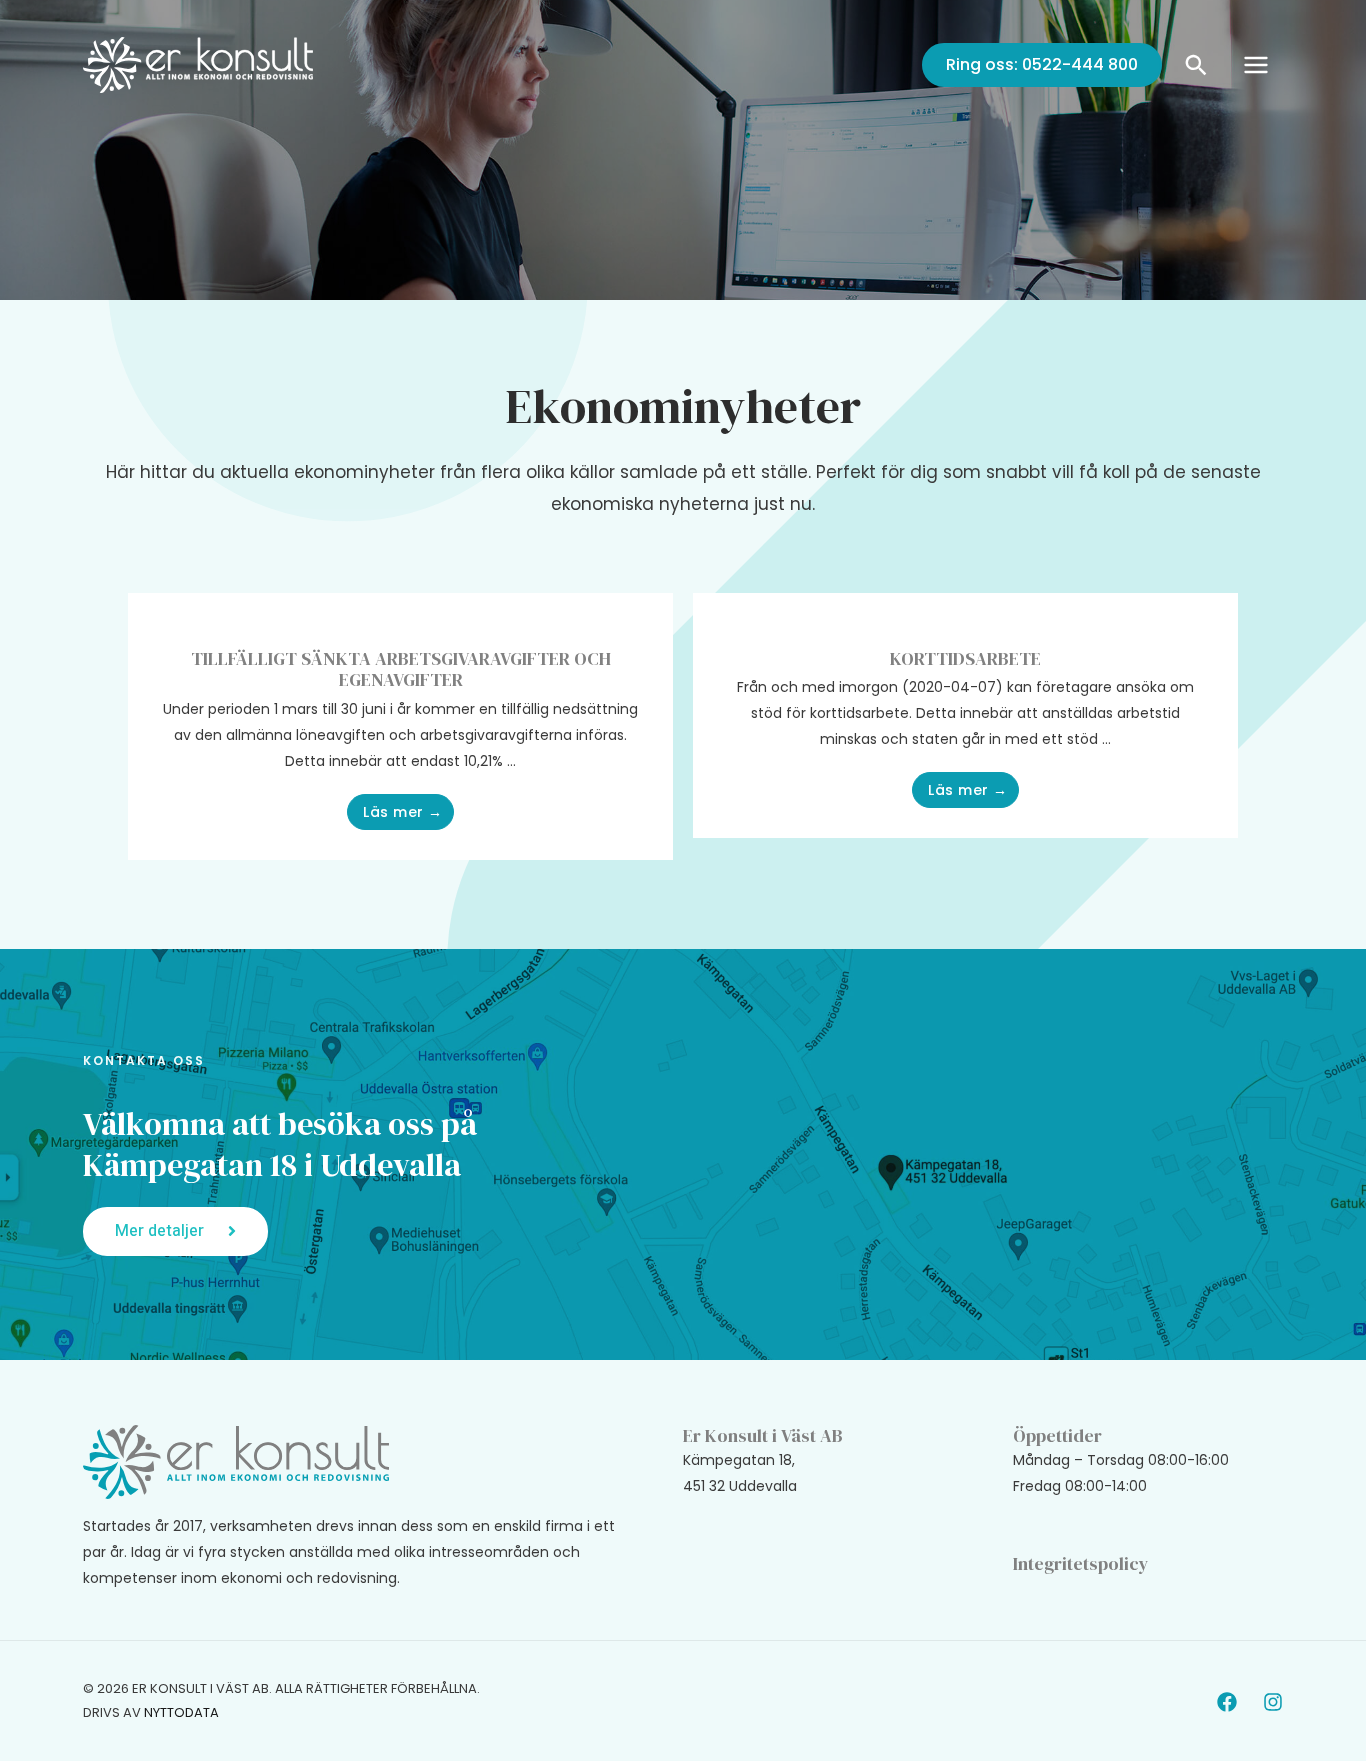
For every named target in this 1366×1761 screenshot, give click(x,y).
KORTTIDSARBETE (965, 658)
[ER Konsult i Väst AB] (198, 64)
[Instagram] (1273, 1702)
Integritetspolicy (1081, 1563)
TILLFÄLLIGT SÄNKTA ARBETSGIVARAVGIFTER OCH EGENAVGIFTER (401, 669)
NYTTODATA (181, 1712)
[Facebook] (1227, 1702)
